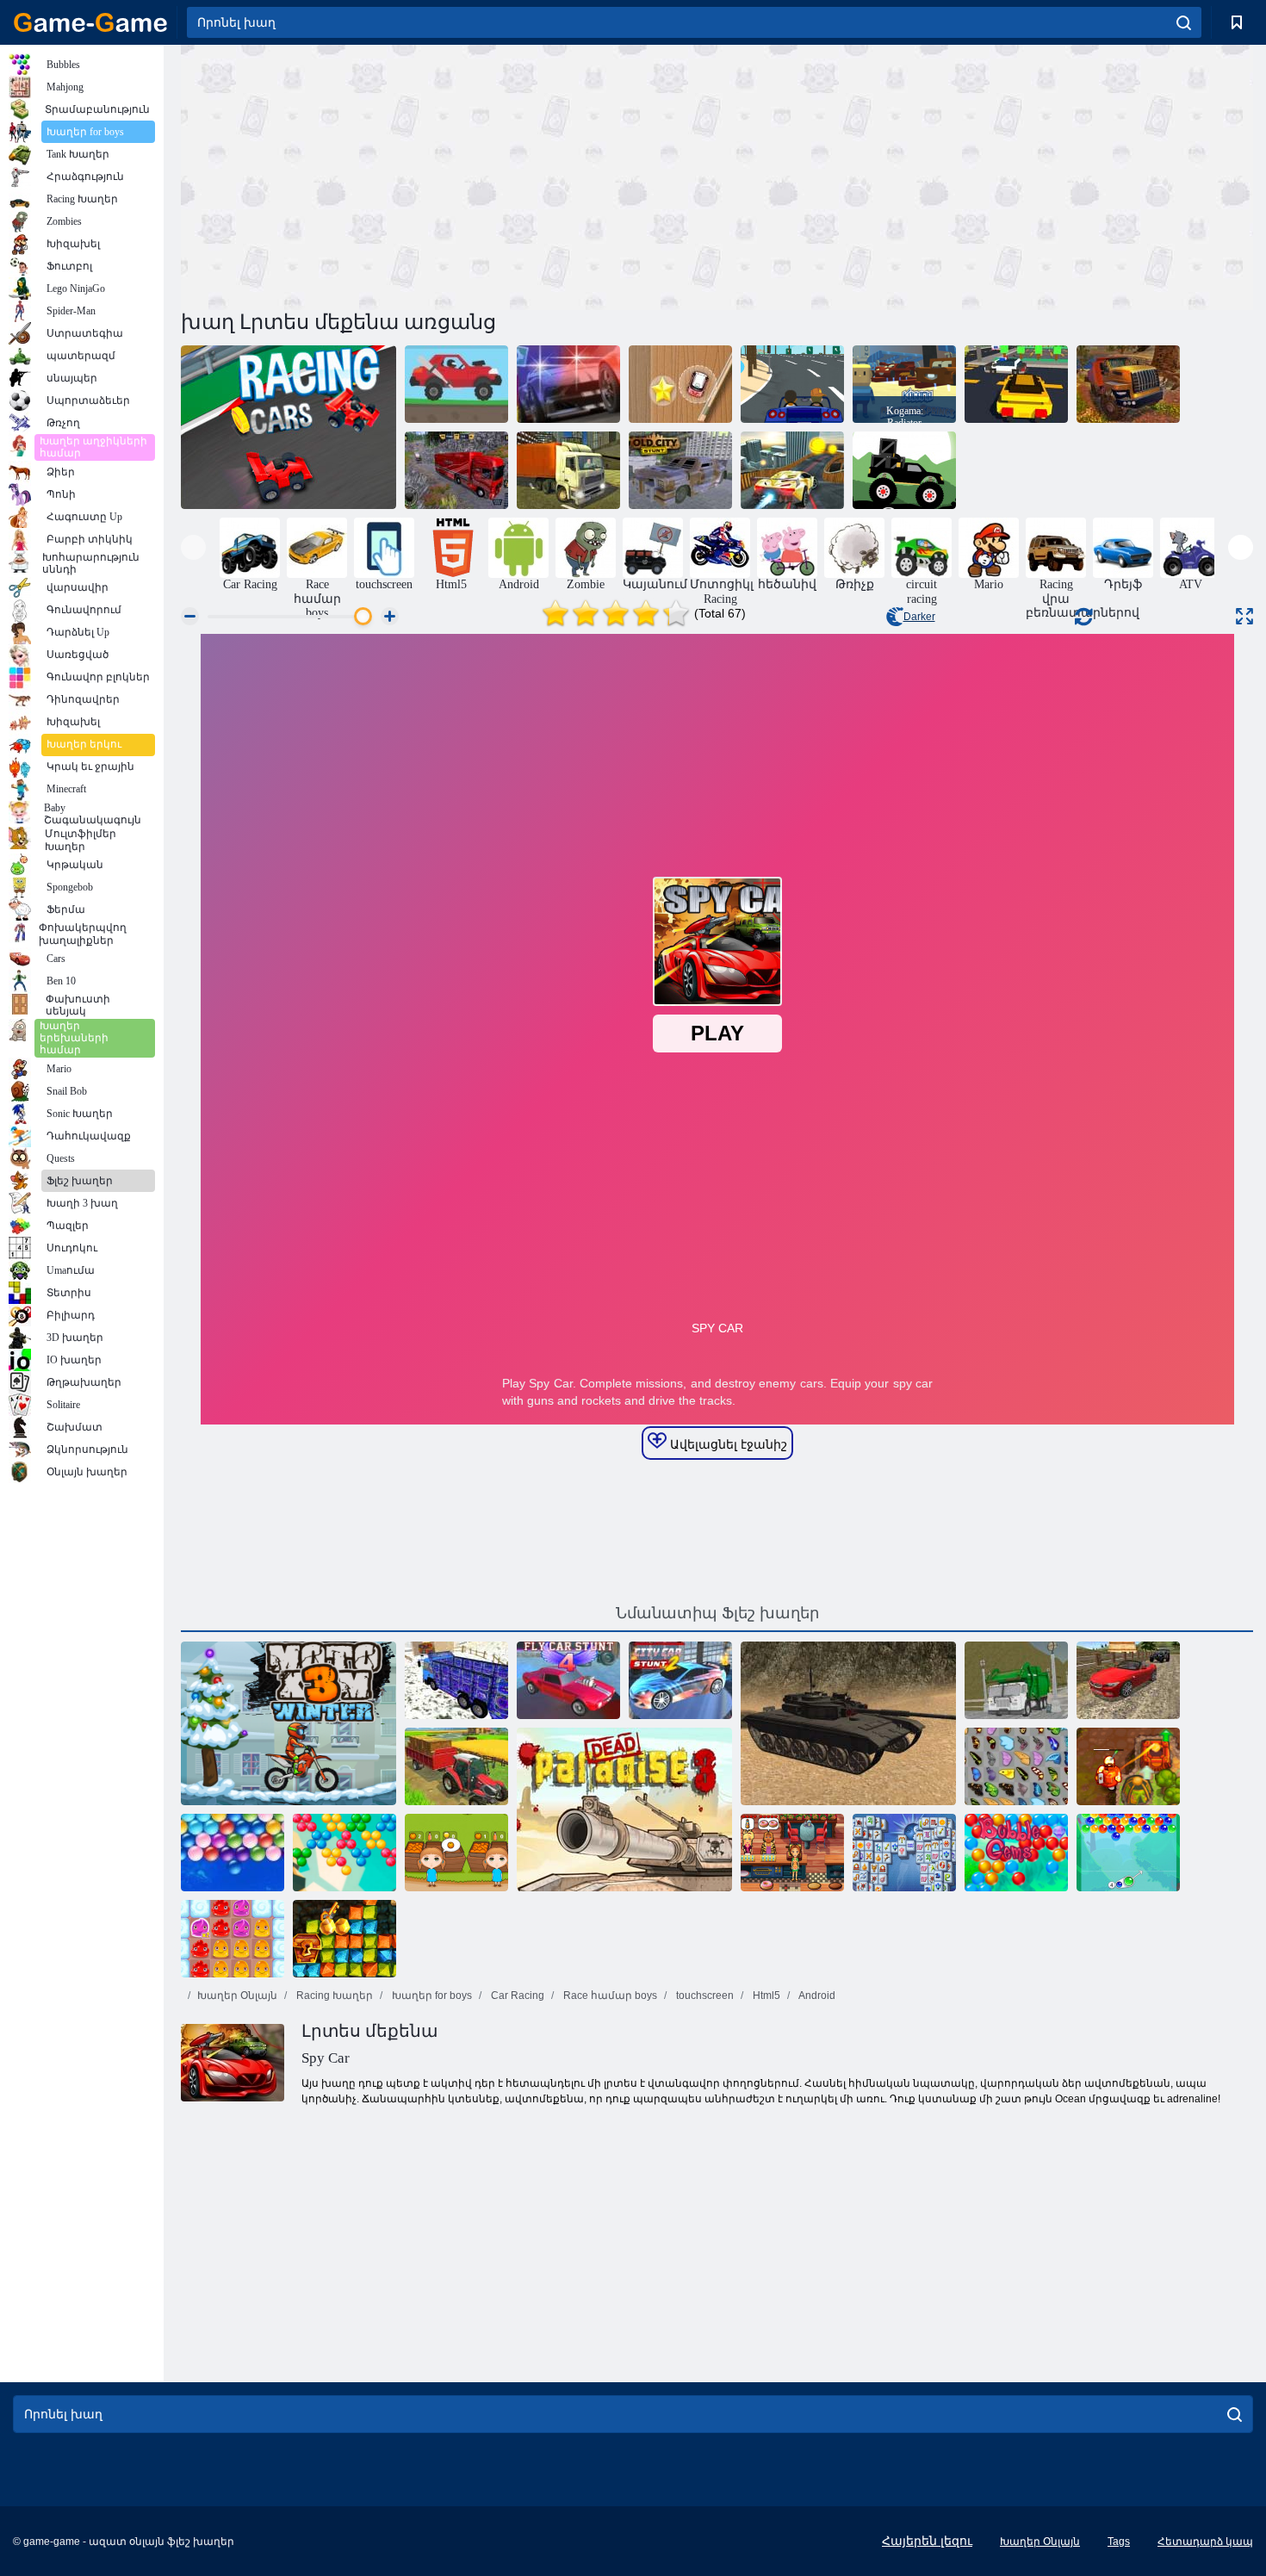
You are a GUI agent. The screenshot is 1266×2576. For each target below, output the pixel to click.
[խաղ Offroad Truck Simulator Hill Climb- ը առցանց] (1128, 384)
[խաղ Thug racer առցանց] (792, 384)
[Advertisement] (449, 175)
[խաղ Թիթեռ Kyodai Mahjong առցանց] (1016, 1766)
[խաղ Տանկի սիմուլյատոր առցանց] (848, 1723)
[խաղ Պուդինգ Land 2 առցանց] (233, 1939)
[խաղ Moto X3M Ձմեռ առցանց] (289, 1723)
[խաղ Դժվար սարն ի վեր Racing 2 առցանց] (456, 384)
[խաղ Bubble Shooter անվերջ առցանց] (344, 1853)
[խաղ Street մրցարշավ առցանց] (568, 384)
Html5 (765, 1996)
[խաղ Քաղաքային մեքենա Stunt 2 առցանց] (680, 1680)
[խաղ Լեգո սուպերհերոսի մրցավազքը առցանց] (1016, 384)
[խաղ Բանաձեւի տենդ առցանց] (289, 427)
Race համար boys (609, 1996)
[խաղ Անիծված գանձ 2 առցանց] (1128, 1766)
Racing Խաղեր (333, 1996)
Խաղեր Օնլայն (237, 1996)
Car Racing (516, 1996)
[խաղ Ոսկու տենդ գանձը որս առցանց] (344, 1939)
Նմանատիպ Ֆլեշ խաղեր (717, 1613)
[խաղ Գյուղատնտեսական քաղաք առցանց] (456, 1766)
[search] (1184, 22)
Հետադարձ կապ (1205, 2542)
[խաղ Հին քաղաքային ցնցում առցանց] (680, 470)
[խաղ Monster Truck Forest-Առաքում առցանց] (904, 470)
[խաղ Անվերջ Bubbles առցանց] (233, 1853)
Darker (919, 617)
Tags (1119, 2542)
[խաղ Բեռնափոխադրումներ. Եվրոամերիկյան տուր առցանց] (456, 470)
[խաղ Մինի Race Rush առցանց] (680, 384)
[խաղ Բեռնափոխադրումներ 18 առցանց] (456, 1680)
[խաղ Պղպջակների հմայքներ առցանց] (1128, 1853)
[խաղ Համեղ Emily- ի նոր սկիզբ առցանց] (792, 1853)
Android (816, 1996)
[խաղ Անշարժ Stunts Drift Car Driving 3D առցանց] (1128, 1680)
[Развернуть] (1244, 616)
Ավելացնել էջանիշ (727, 1444)
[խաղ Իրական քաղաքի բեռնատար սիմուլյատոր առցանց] (568, 470)
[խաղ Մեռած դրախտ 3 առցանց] (624, 1809)
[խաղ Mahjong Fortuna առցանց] (904, 1853)
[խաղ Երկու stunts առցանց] (792, 470)
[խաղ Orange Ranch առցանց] (456, 1853)
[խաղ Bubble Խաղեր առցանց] (1016, 1853)
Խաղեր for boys (431, 1996)
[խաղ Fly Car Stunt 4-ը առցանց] (568, 1680)
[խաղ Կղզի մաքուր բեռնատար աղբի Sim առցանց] (1016, 1680)
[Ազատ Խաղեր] (90, 22)
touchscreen (704, 1996)
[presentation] (193, 547)
